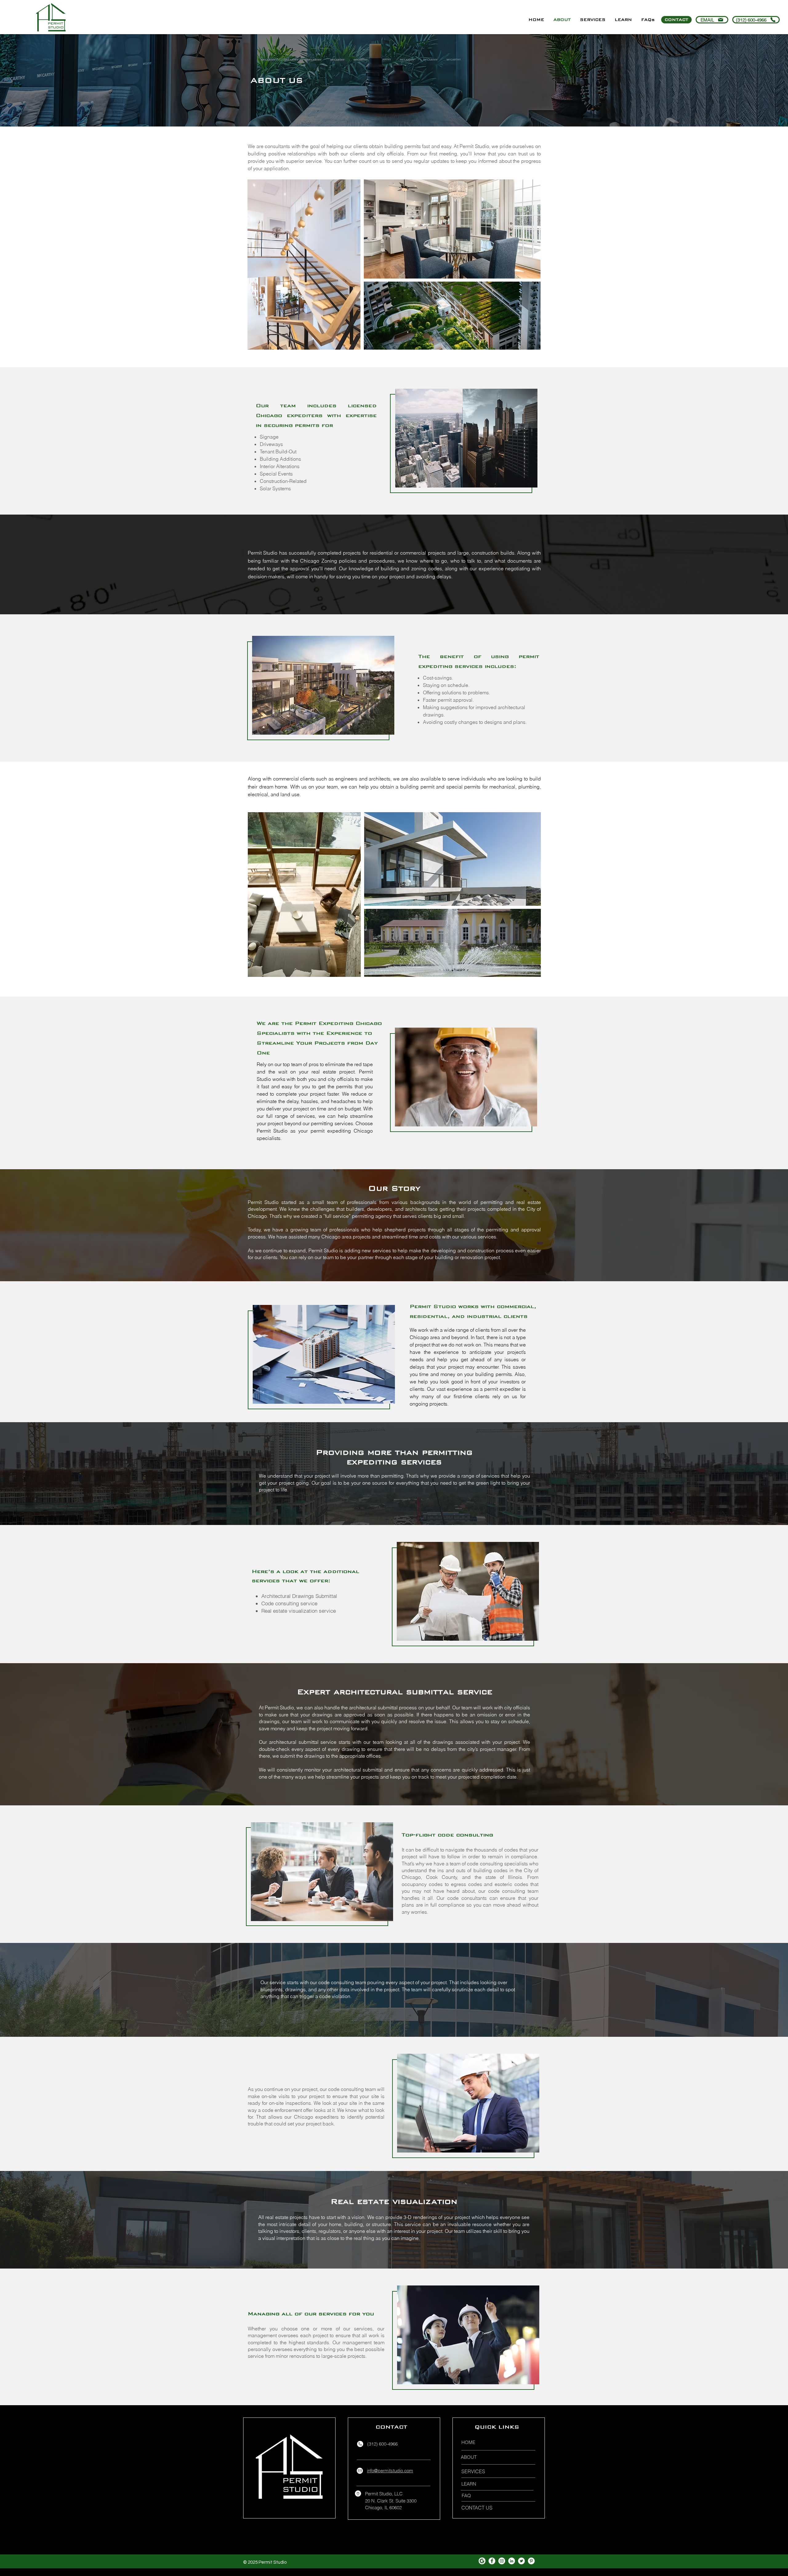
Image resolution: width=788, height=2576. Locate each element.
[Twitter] (521, 2561)
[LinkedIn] (512, 2561)
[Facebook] (492, 2561)
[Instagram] (502, 2561)
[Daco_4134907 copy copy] (482, 2561)
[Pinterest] (531, 2561)
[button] (593, 20)
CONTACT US (477, 2508)
